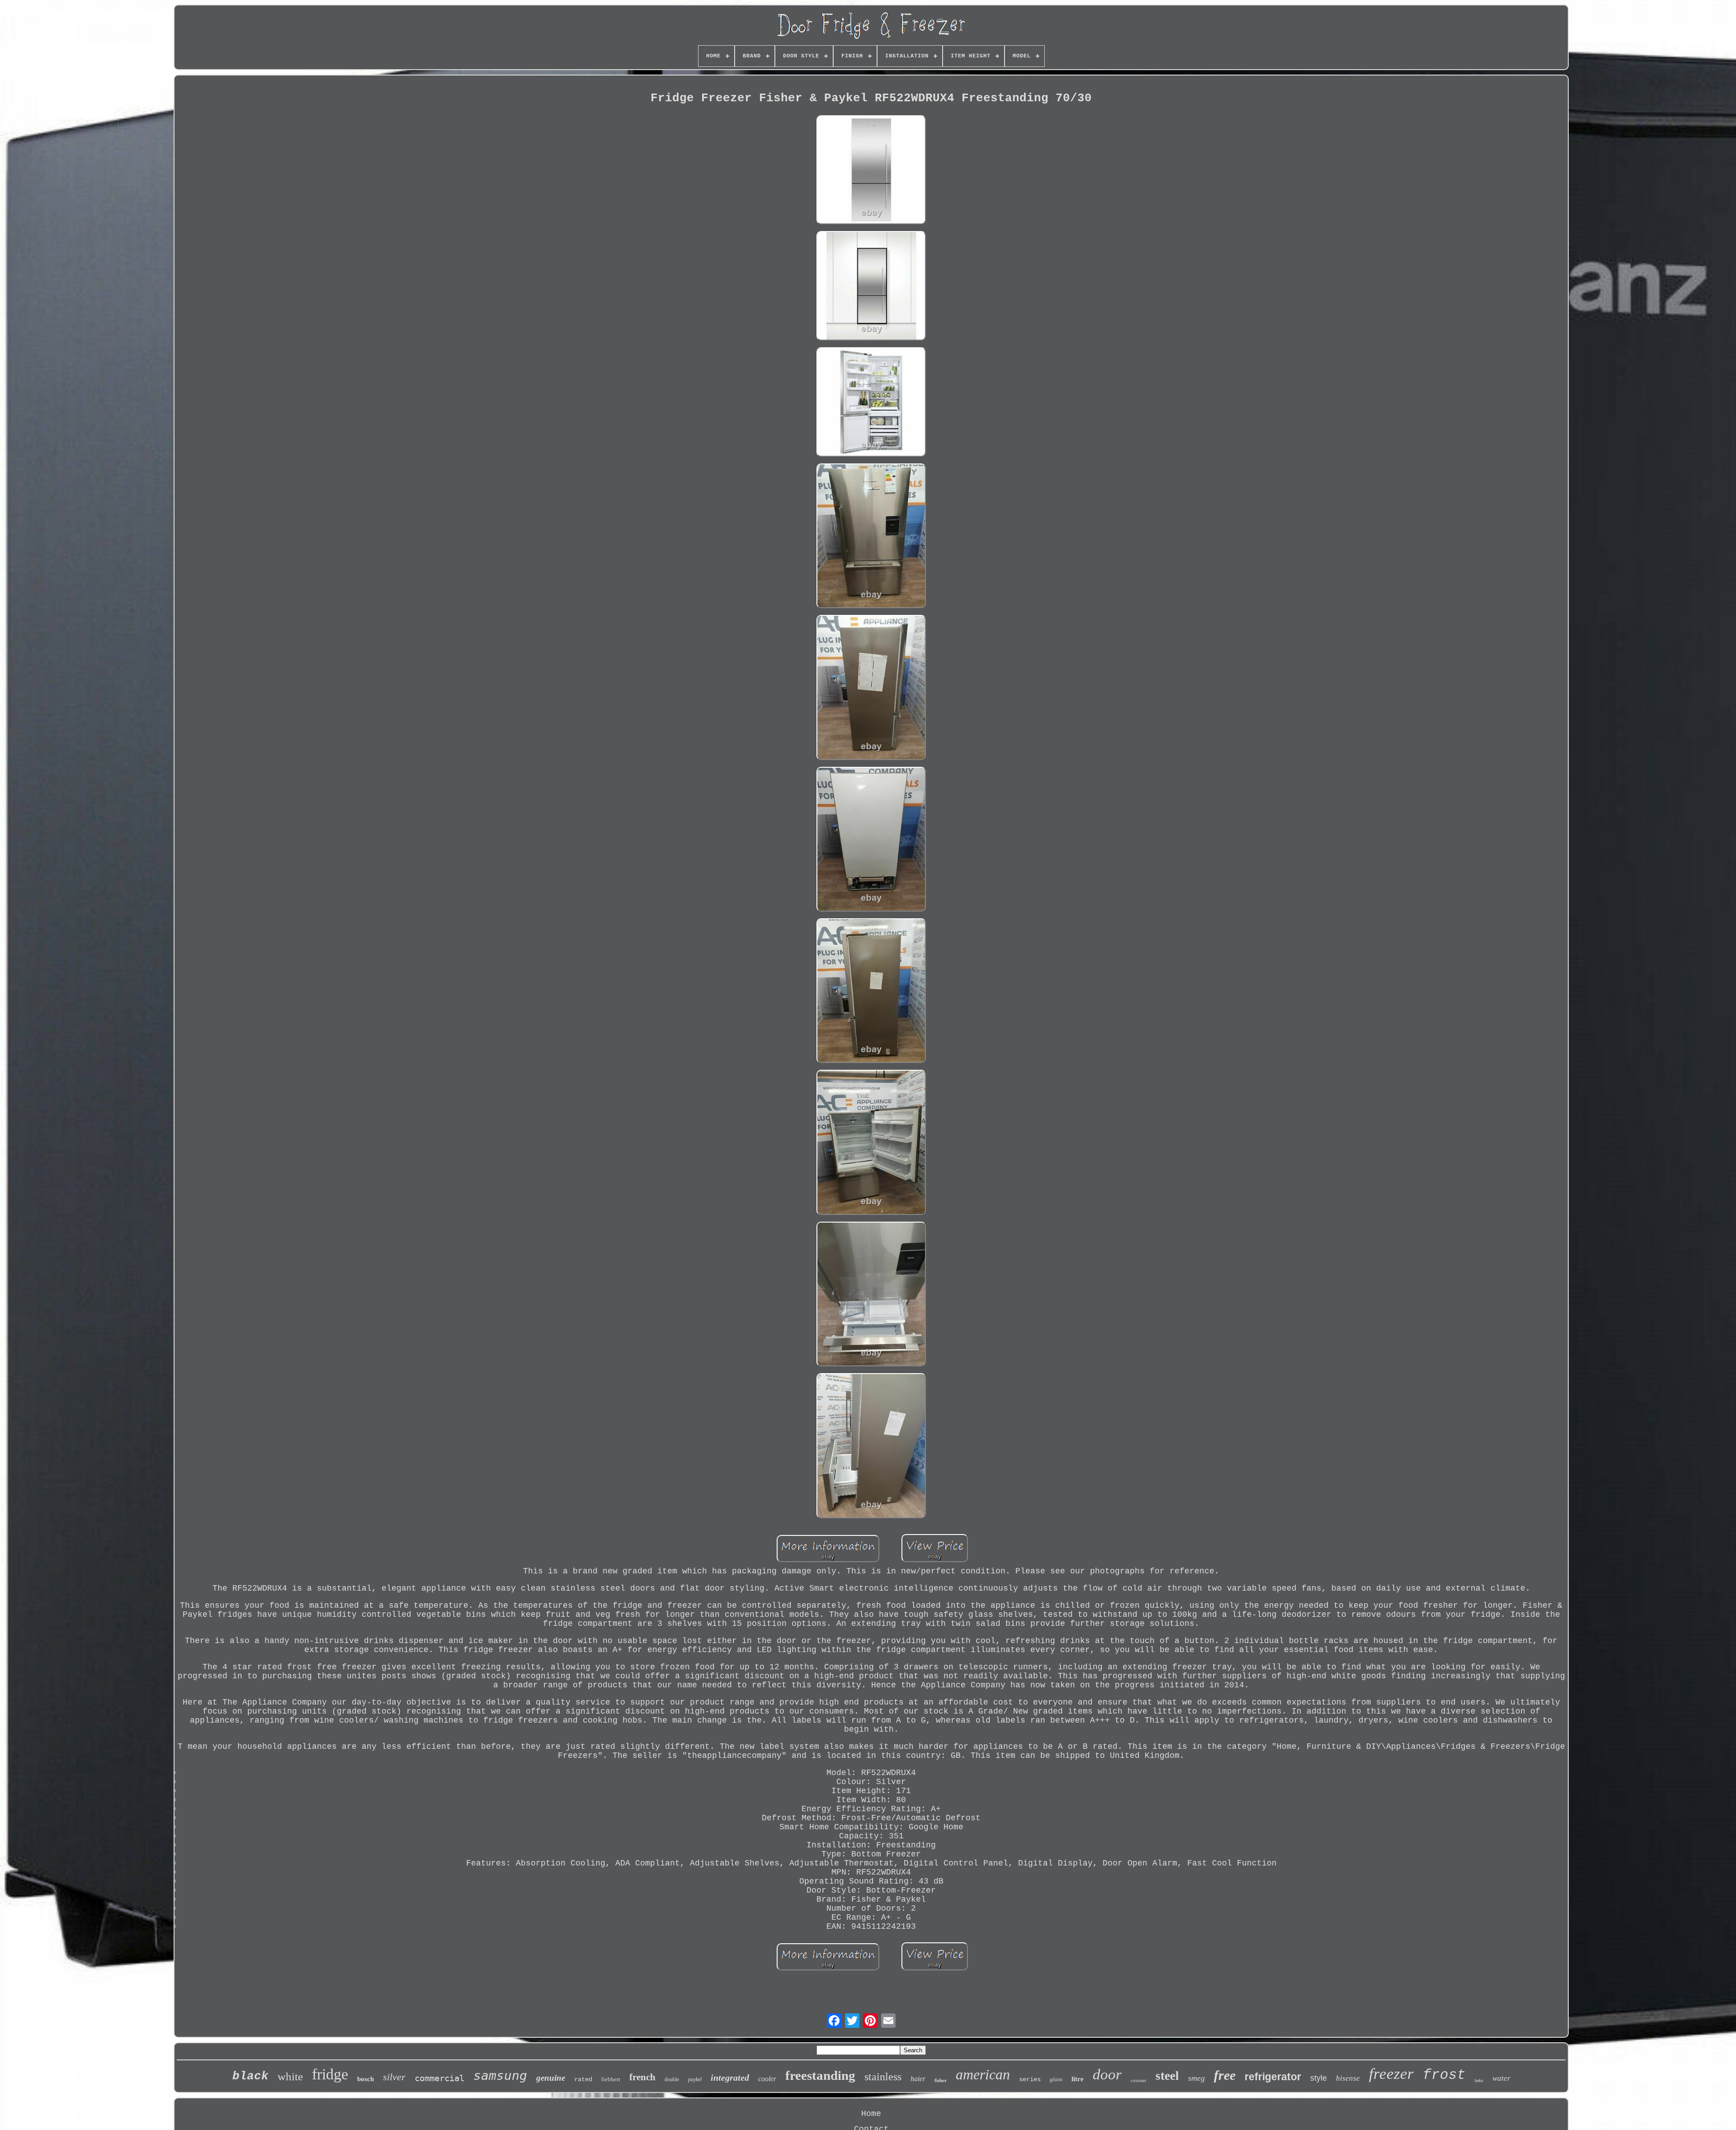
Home (871, 2114)
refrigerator (1273, 2077)
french (642, 2077)
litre (1078, 2079)
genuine (551, 2078)
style (1319, 2078)
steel (1167, 2076)
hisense (1348, 2078)
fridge (330, 2074)
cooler (767, 2079)
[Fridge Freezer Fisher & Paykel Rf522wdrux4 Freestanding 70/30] (871, 171)
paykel (695, 2079)
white (290, 2076)
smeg (1196, 2078)
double (672, 2079)
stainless (883, 2077)
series (1030, 2079)
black (250, 2076)
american (983, 2074)
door (1107, 2074)
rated (583, 2079)
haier (918, 2079)
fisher (941, 2080)
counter (1139, 2080)
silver (394, 2077)
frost (1444, 2075)
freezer (1391, 2074)
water (1501, 2078)
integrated (730, 2078)
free (1225, 2075)
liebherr (611, 2079)
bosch (366, 2079)
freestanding (820, 2075)
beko (1479, 2080)
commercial (439, 2078)
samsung (500, 2076)
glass (1056, 2079)
